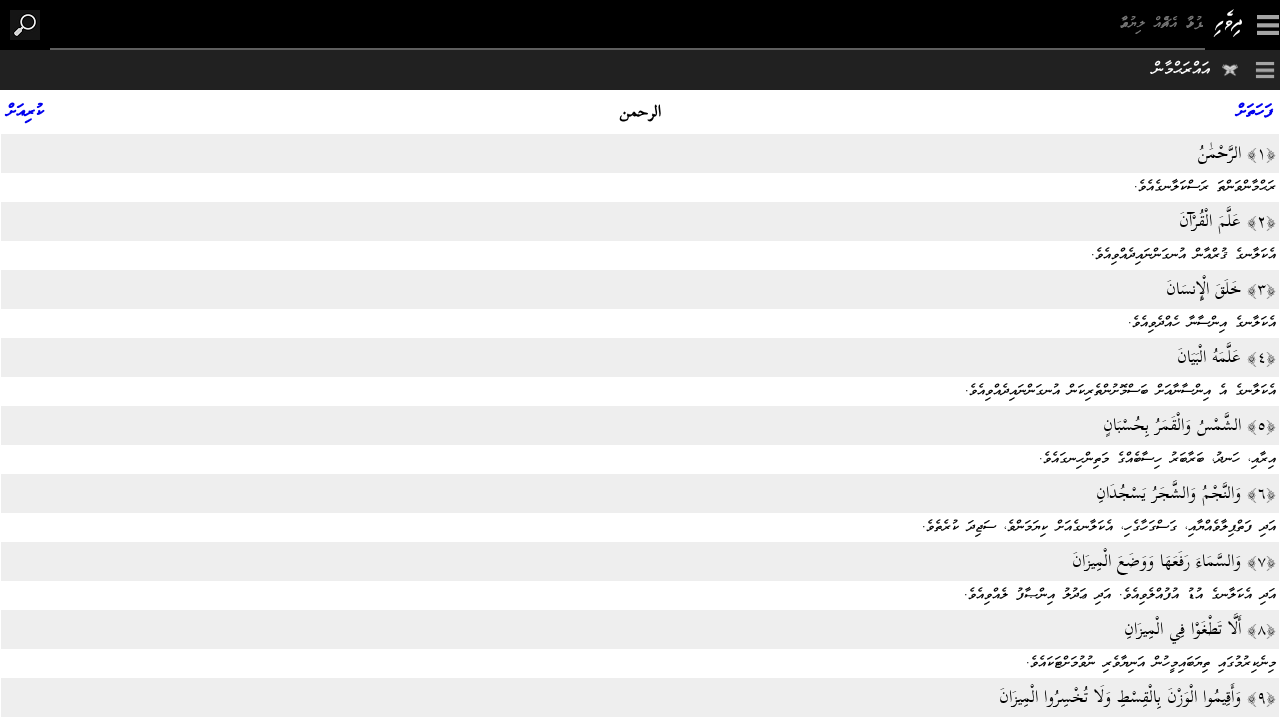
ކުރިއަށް (25, 112)
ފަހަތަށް (1255, 112)
